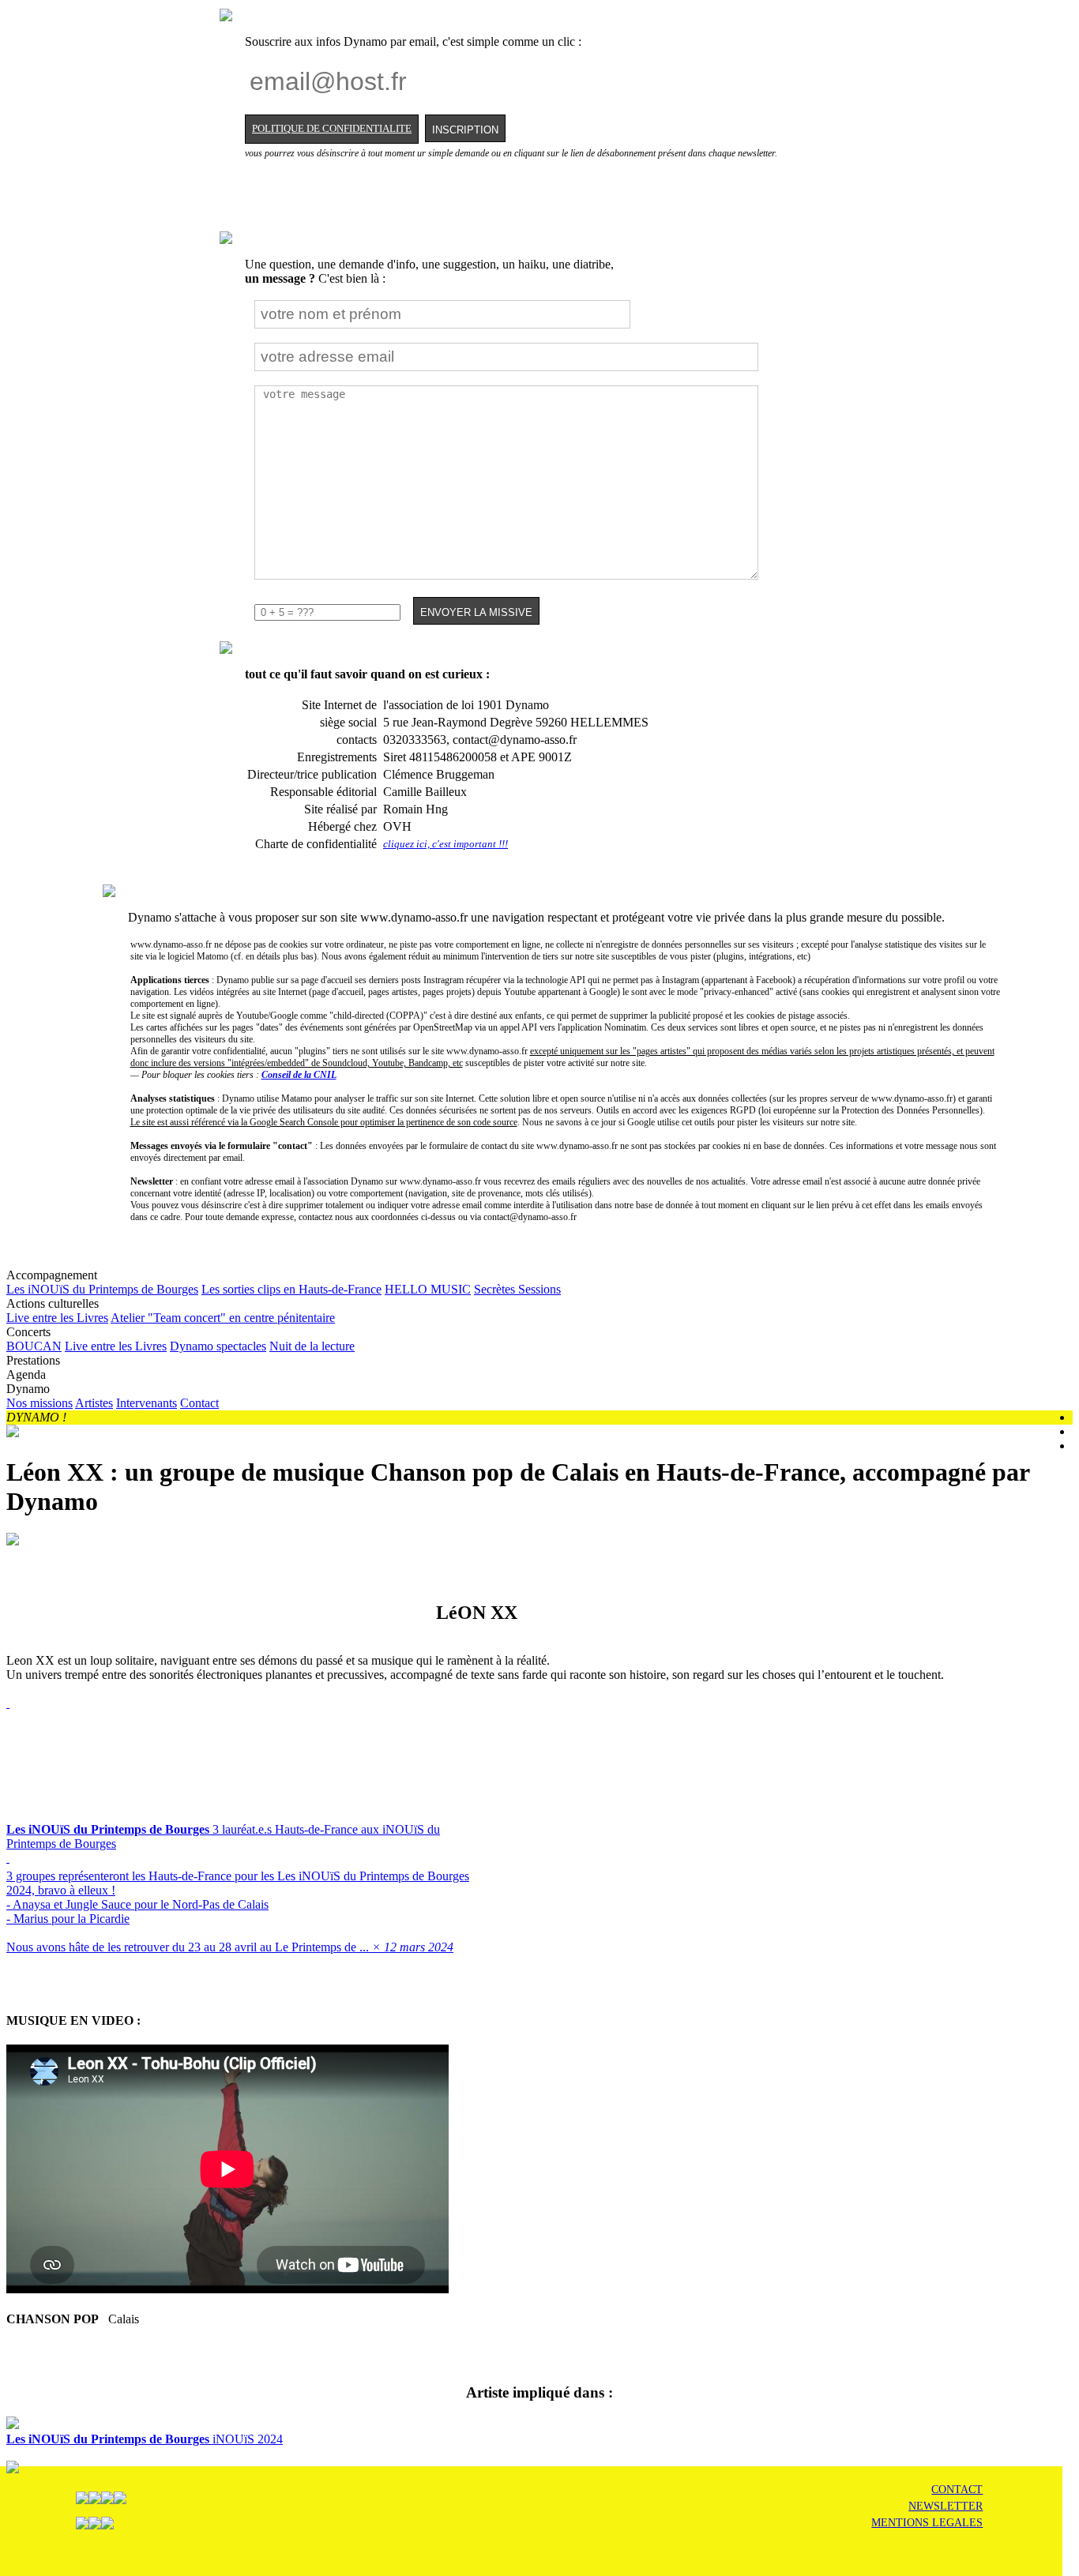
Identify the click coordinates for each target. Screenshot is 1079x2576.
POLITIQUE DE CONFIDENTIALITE (332, 129)
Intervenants (147, 1403)
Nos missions (39, 1403)
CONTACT (957, 2490)
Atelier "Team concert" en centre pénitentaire (223, 1318)
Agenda (26, 1374)
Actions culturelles (171, 1311)
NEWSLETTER (946, 2506)
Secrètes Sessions (517, 1289)
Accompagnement (284, 1282)
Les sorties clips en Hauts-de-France (291, 1289)
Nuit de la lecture (312, 1346)
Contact (199, 1403)
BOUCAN (34, 1346)
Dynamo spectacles (218, 1346)
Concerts (180, 1339)
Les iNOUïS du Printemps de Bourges (102, 1289)
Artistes (94, 1403)
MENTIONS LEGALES (927, 2523)
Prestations (33, 1360)
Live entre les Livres (57, 1318)
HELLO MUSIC (428, 1289)
